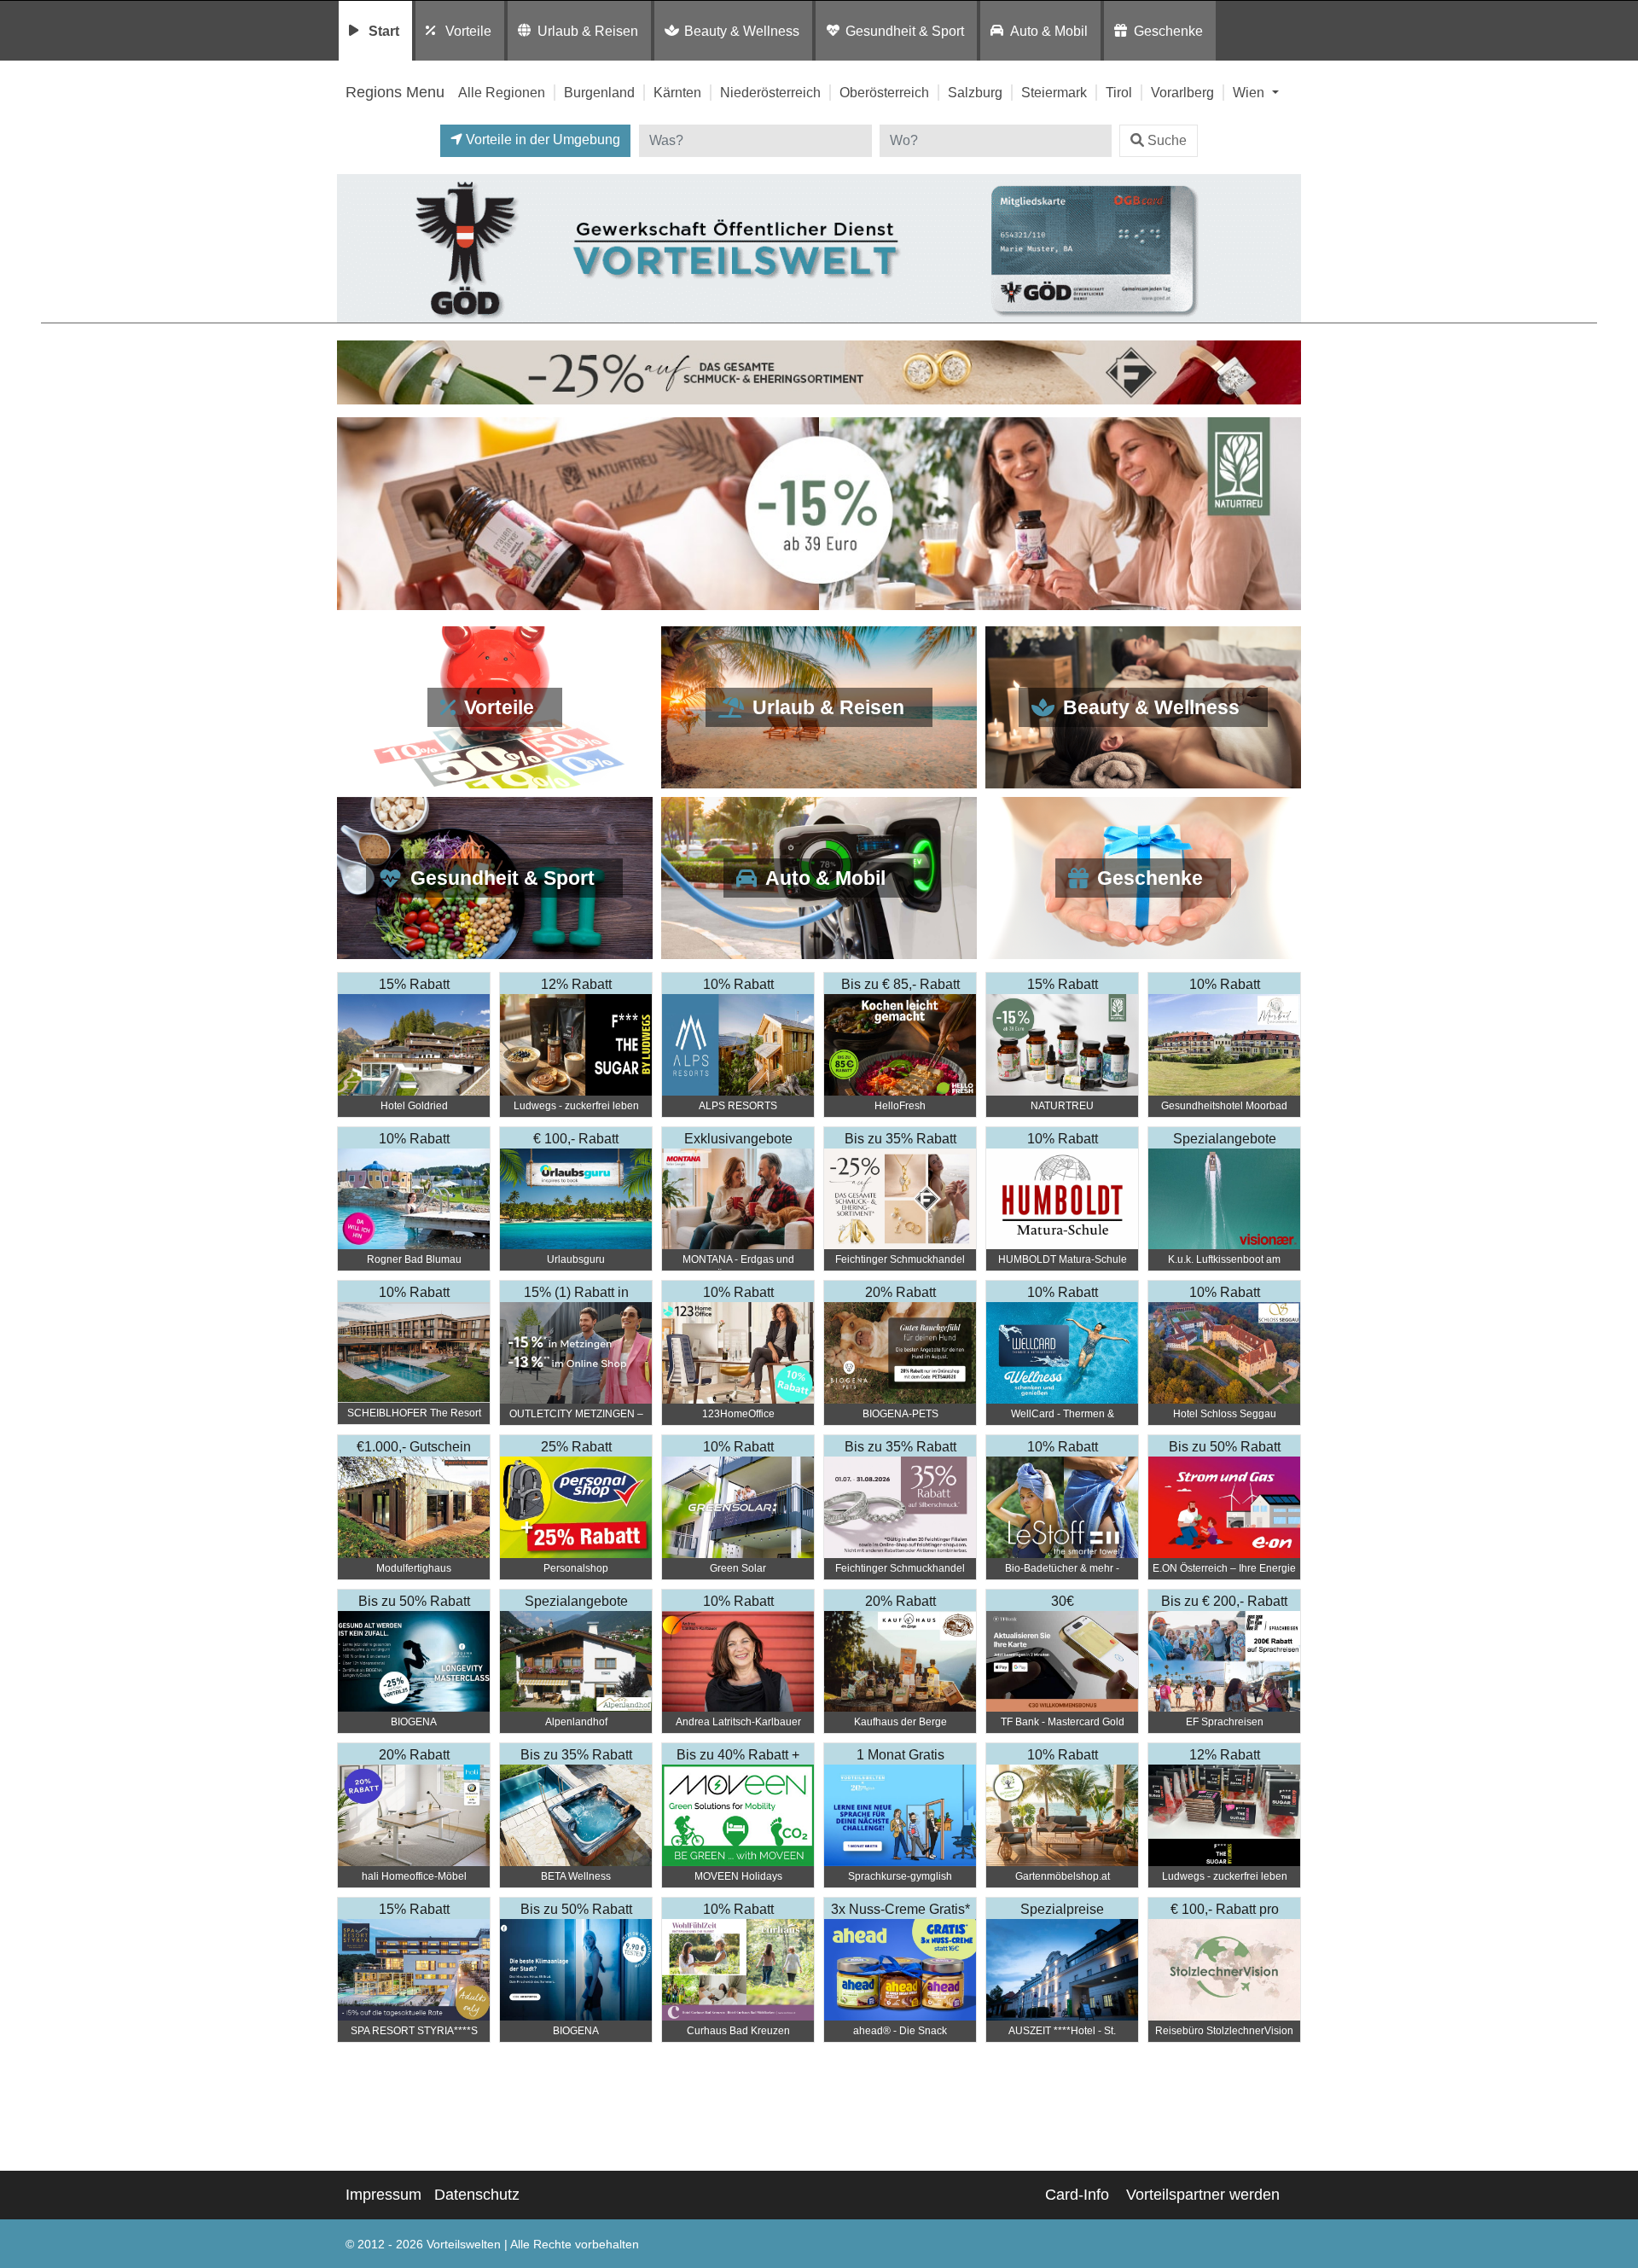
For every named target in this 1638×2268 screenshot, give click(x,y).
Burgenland (599, 92)
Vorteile (468, 31)
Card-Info (1077, 2195)
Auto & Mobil (1049, 31)
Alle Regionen (502, 92)
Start (384, 31)
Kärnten (677, 92)
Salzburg (975, 92)
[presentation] (353, 514)
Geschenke (1168, 31)
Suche (1167, 140)
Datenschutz (477, 2195)
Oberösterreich (884, 92)
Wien (1250, 92)
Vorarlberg (1182, 92)
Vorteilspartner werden (1203, 2195)
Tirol (1119, 92)
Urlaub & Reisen (588, 31)
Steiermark (1054, 92)
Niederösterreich (770, 92)
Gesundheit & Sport (905, 31)
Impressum (383, 2195)
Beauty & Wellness (742, 31)
